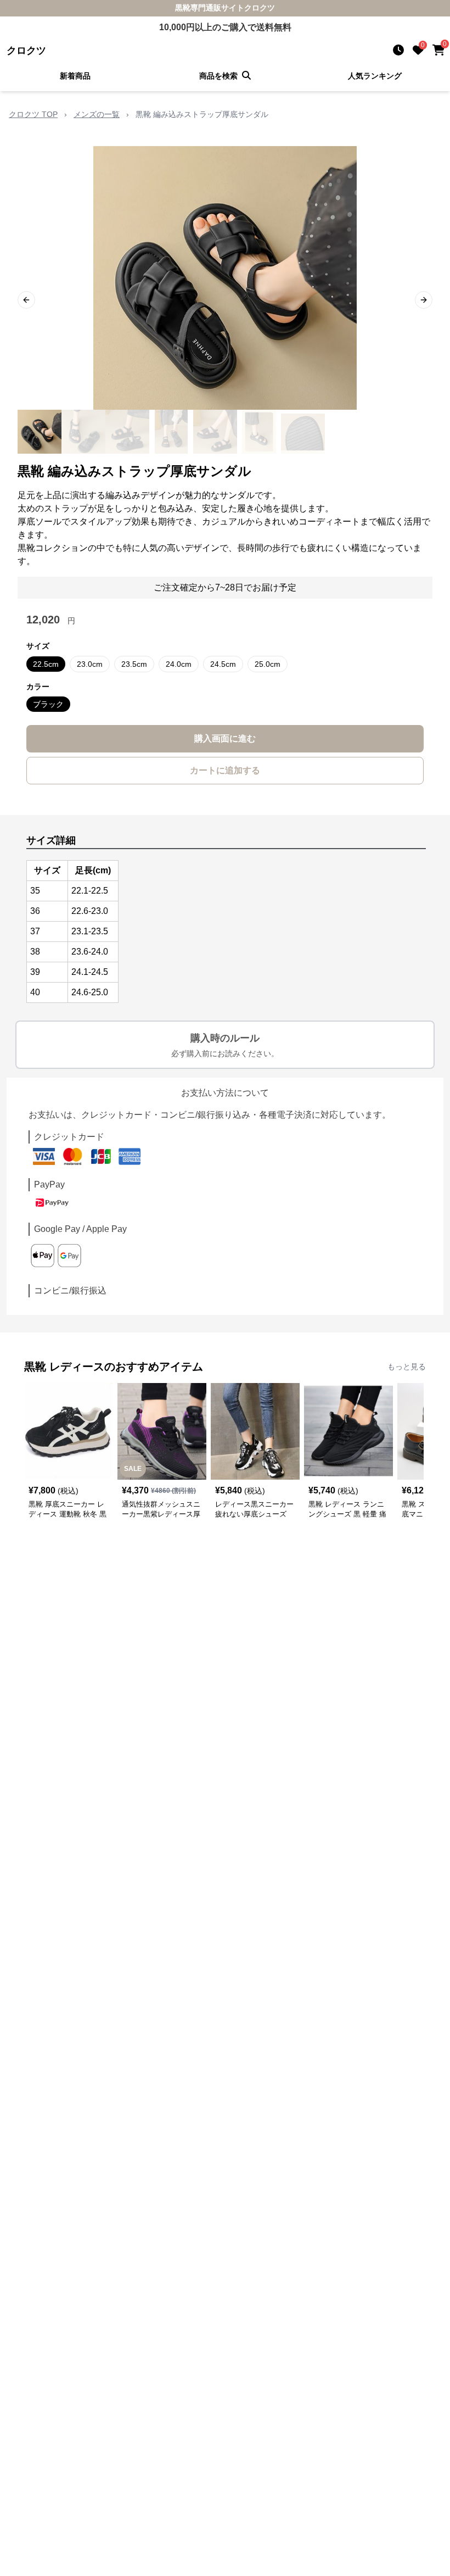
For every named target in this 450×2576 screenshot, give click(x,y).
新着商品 (75, 76)
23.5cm (134, 664)
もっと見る (407, 1367)
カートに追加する (225, 770)
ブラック (48, 704)
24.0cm (179, 664)
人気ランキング (375, 76)
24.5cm (223, 664)
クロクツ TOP (33, 114)
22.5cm (46, 664)
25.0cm (268, 664)
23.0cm (90, 664)
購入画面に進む (225, 738)
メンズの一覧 (97, 114)
